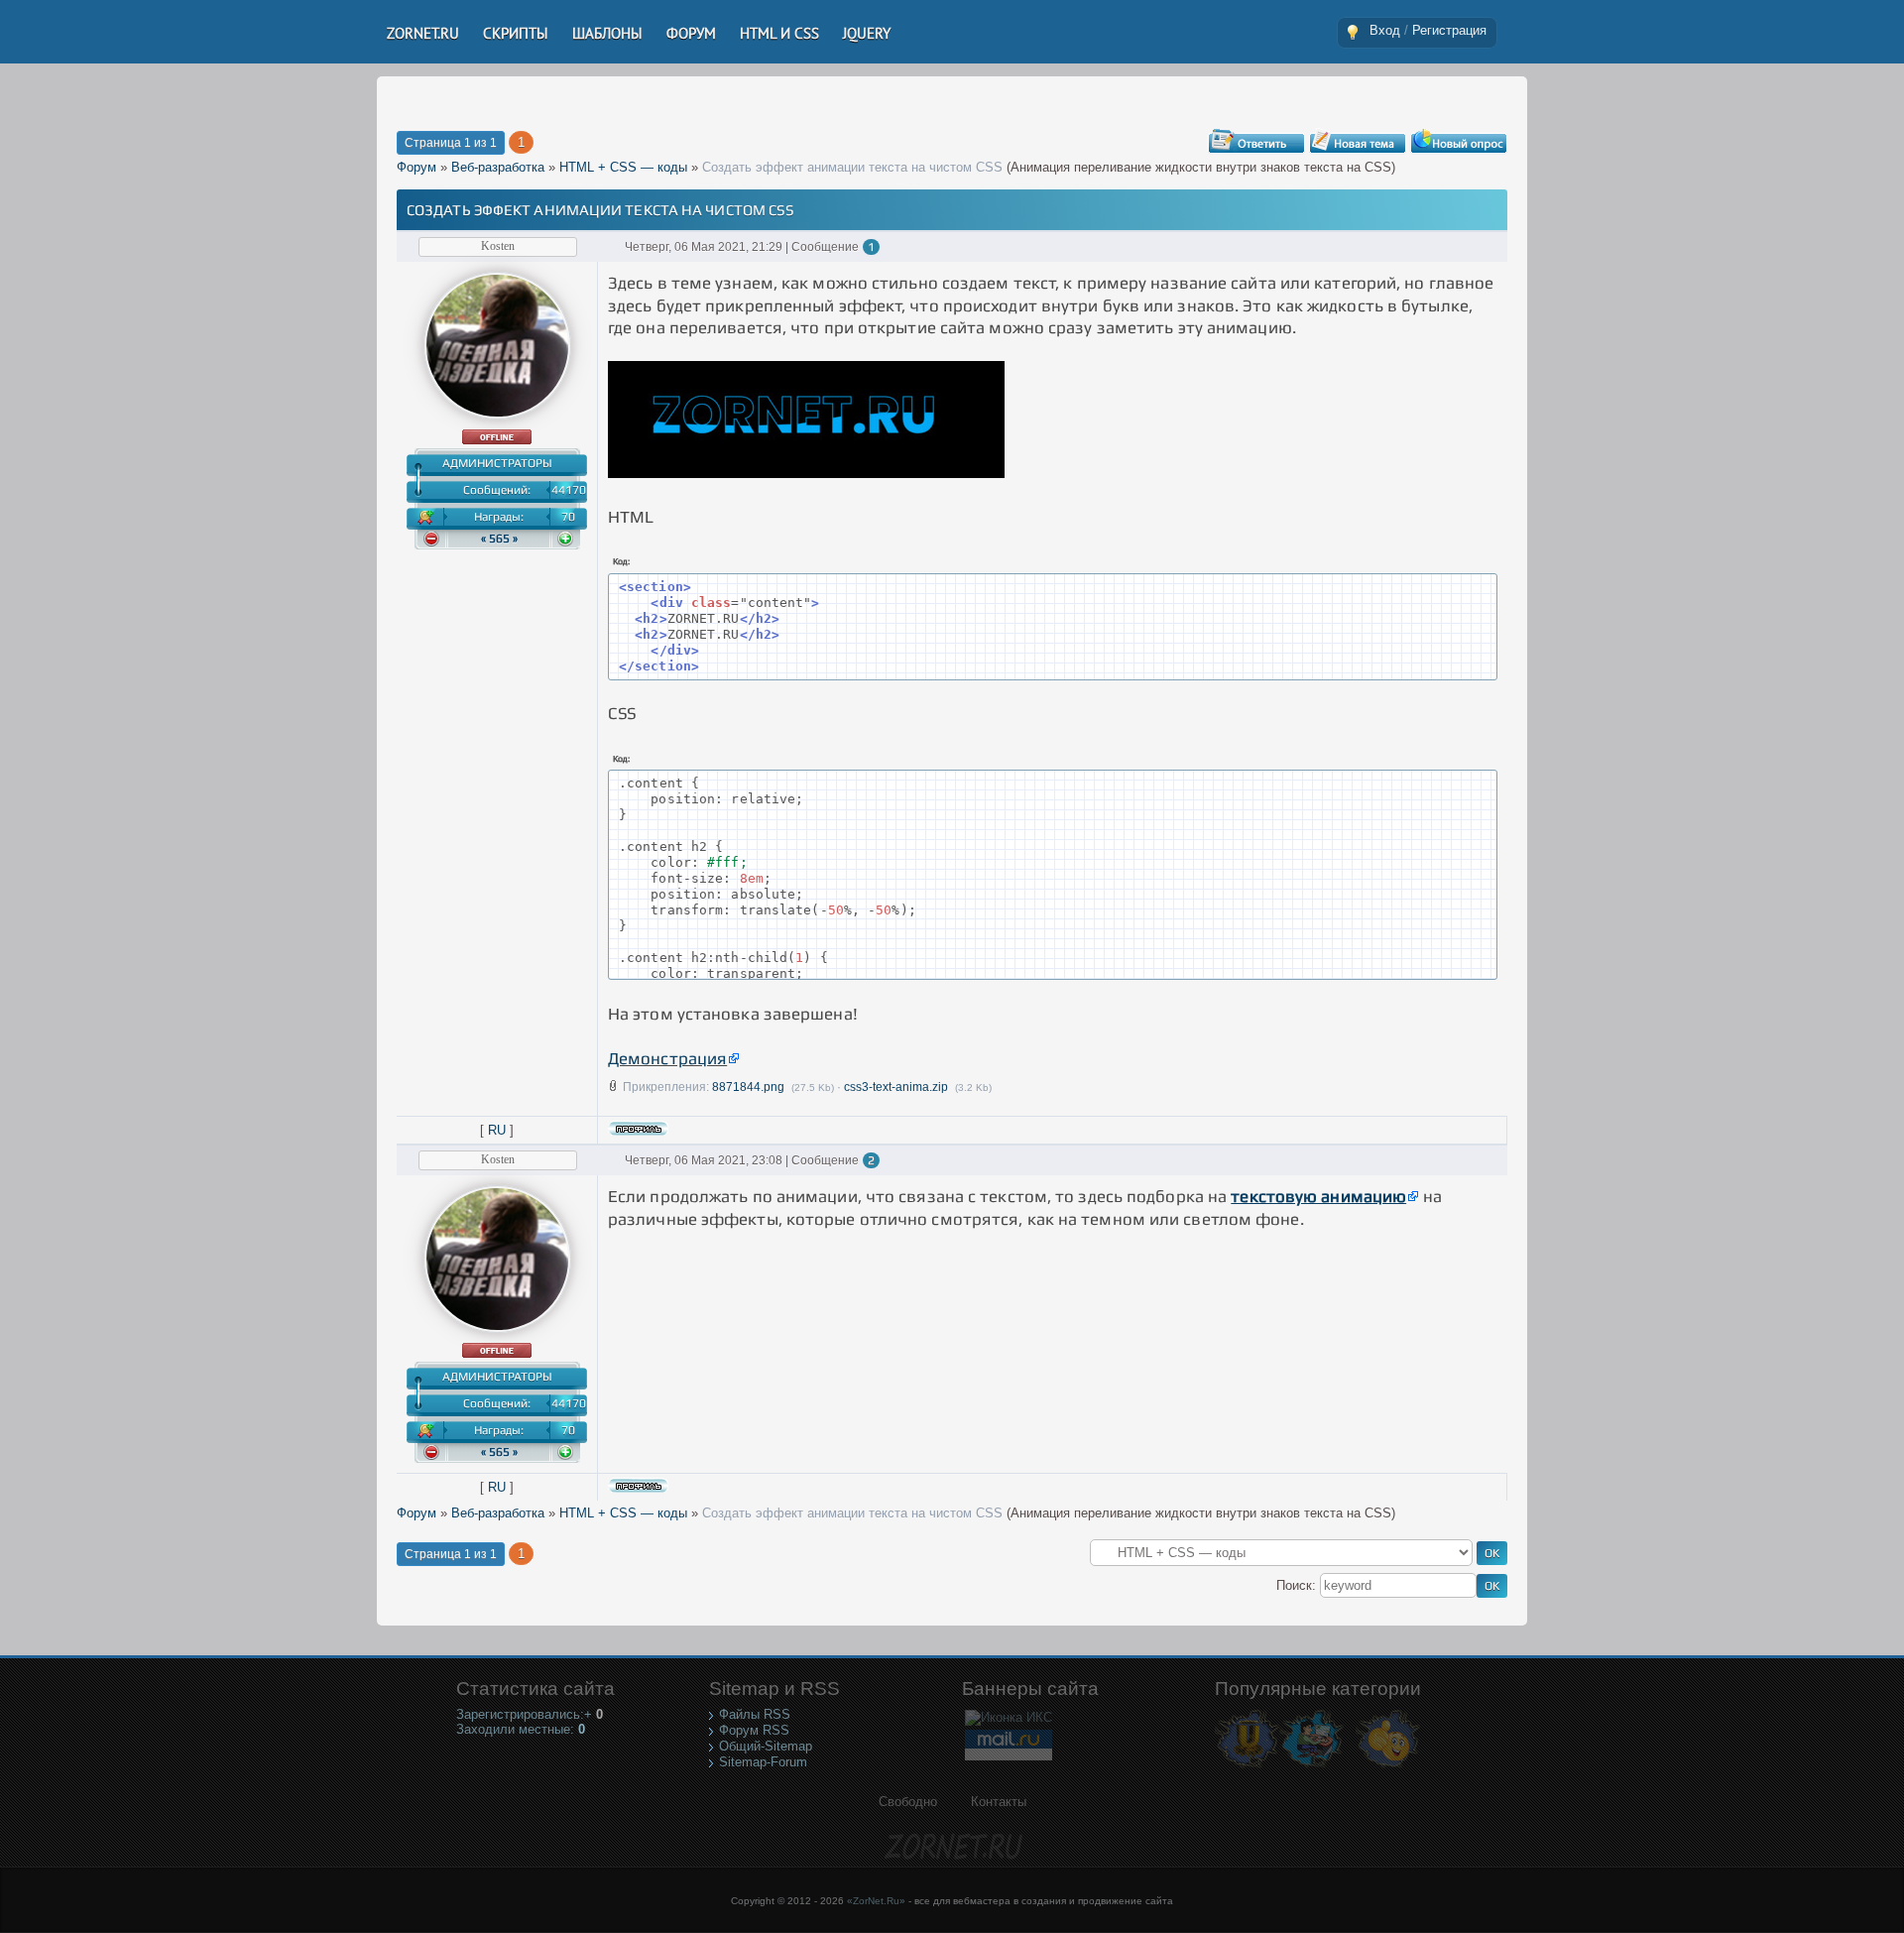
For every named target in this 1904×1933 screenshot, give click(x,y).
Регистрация (1449, 30)
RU (497, 1130)
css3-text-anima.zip (896, 1087)
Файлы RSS (755, 1714)
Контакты (999, 1802)
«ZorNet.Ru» (876, 1901)
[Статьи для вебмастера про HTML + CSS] (1311, 1767)
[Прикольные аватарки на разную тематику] (1388, 1767)
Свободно (908, 1802)
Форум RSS (754, 1730)
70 (568, 517)
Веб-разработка (498, 167)
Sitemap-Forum (763, 1762)
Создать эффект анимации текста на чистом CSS (852, 167)
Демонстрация (667, 1058)
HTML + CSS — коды (623, 167)
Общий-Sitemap (766, 1746)
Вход (1385, 30)
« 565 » (499, 539)
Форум (416, 167)
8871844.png (748, 1087)
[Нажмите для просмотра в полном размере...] (806, 472)
